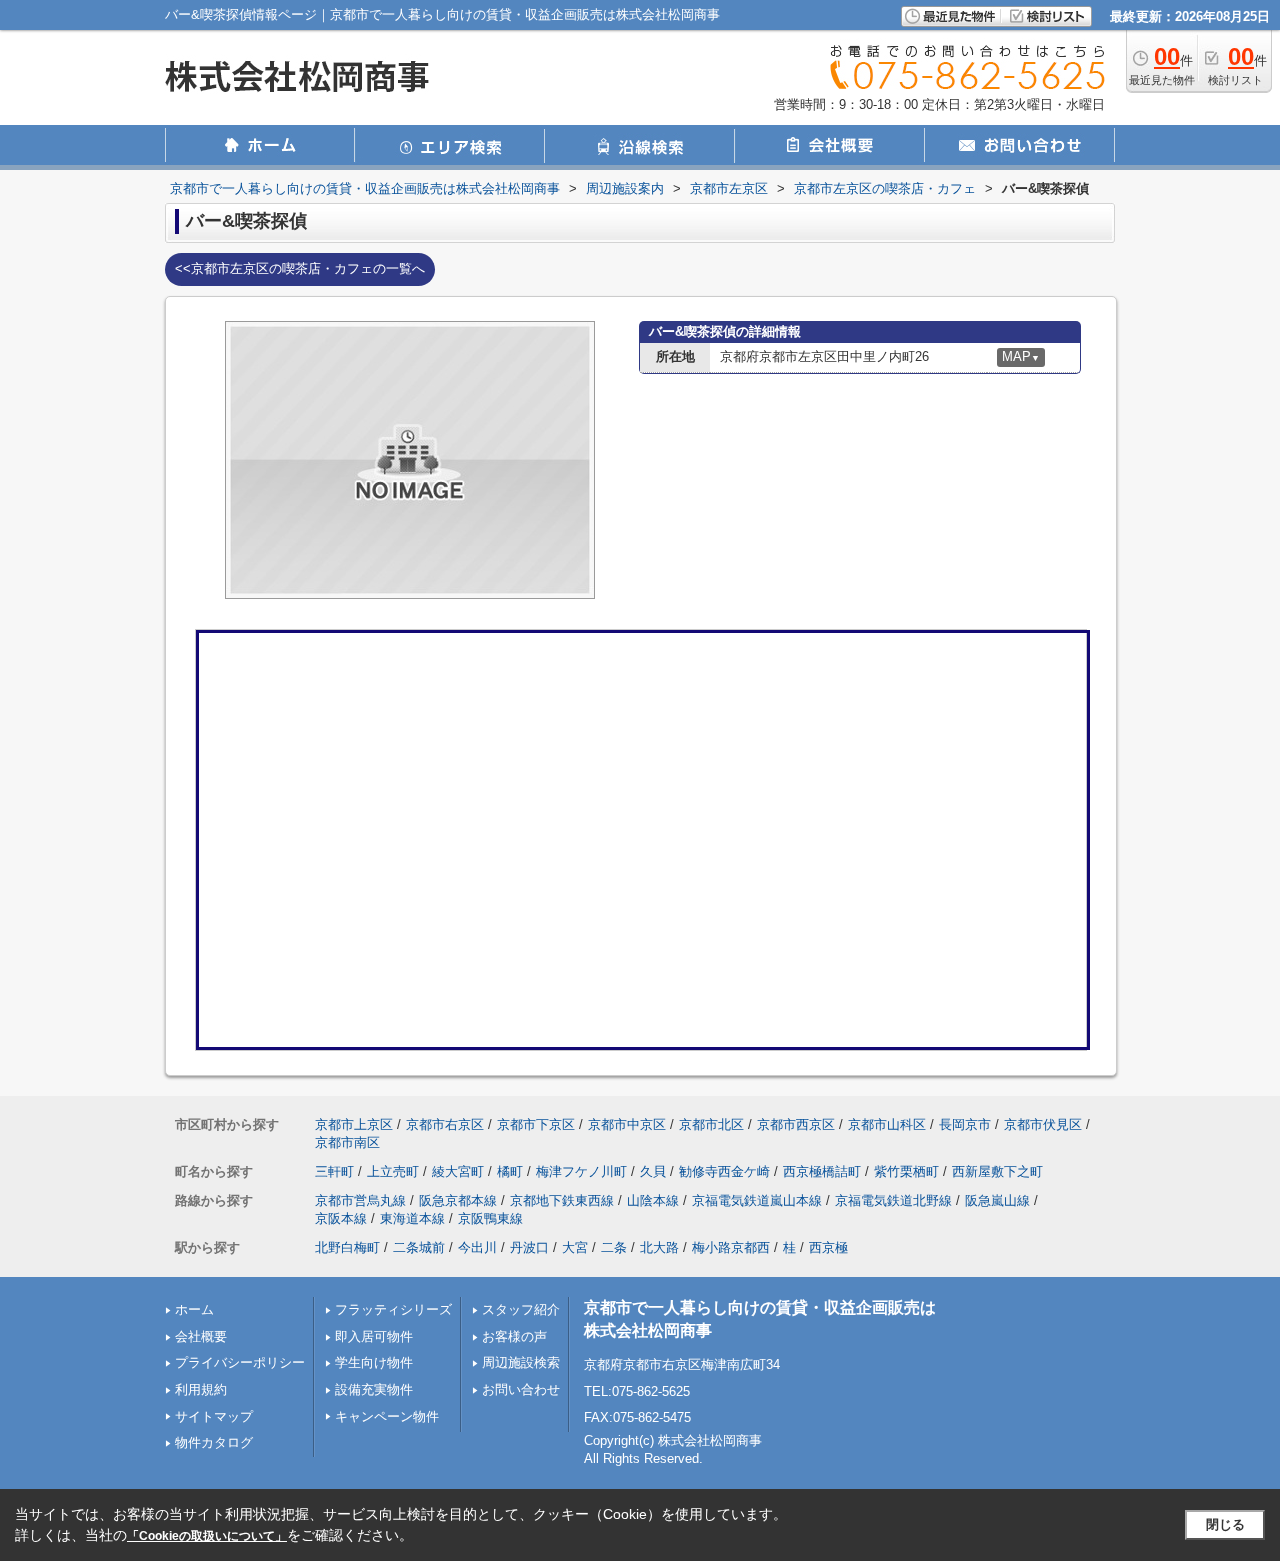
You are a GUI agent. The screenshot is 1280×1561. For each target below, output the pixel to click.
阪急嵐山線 (997, 1200)
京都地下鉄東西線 (562, 1200)
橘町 (510, 1171)
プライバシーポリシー (240, 1362)
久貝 (653, 1171)
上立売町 (393, 1171)
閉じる (1225, 1524)
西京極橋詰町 (822, 1171)
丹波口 (529, 1247)
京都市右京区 (445, 1124)
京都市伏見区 (1043, 1124)
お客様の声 (514, 1336)
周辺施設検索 (521, 1362)
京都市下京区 (536, 1124)
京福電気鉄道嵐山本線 (757, 1200)
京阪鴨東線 (490, 1218)
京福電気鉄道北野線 (893, 1200)
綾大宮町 (458, 1171)
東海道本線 (412, 1218)
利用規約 (201, 1389)
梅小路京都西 (731, 1247)
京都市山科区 (887, 1124)
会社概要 (201, 1336)
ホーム (194, 1309)
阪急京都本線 (458, 1200)
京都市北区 (711, 1124)
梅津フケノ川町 (581, 1171)
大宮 (575, 1247)
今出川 (477, 1247)
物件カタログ (214, 1442)
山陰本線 (653, 1200)
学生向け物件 (374, 1362)
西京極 (828, 1247)
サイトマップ (214, 1416)
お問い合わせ (521, 1389)
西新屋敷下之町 (997, 1171)
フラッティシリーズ (393, 1309)
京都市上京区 (354, 1124)
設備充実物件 (374, 1389)
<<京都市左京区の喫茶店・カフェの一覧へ (300, 268)
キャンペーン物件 (387, 1416)
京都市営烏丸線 (360, 1200)
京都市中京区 (627, 1124)
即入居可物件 (374, 1336)
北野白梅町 (347, 1247)
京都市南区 (347, 1142)
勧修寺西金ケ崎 (724, 1171)
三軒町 (334, 1171)
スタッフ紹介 (521, 1309)
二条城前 (419, 1247)
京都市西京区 (796, 1124)
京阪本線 (341, 1218)
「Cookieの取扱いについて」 (207, 1536)
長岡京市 (965, 1124)
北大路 (659, 1247)
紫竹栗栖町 (906, 1171)
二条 (614, 1247)
